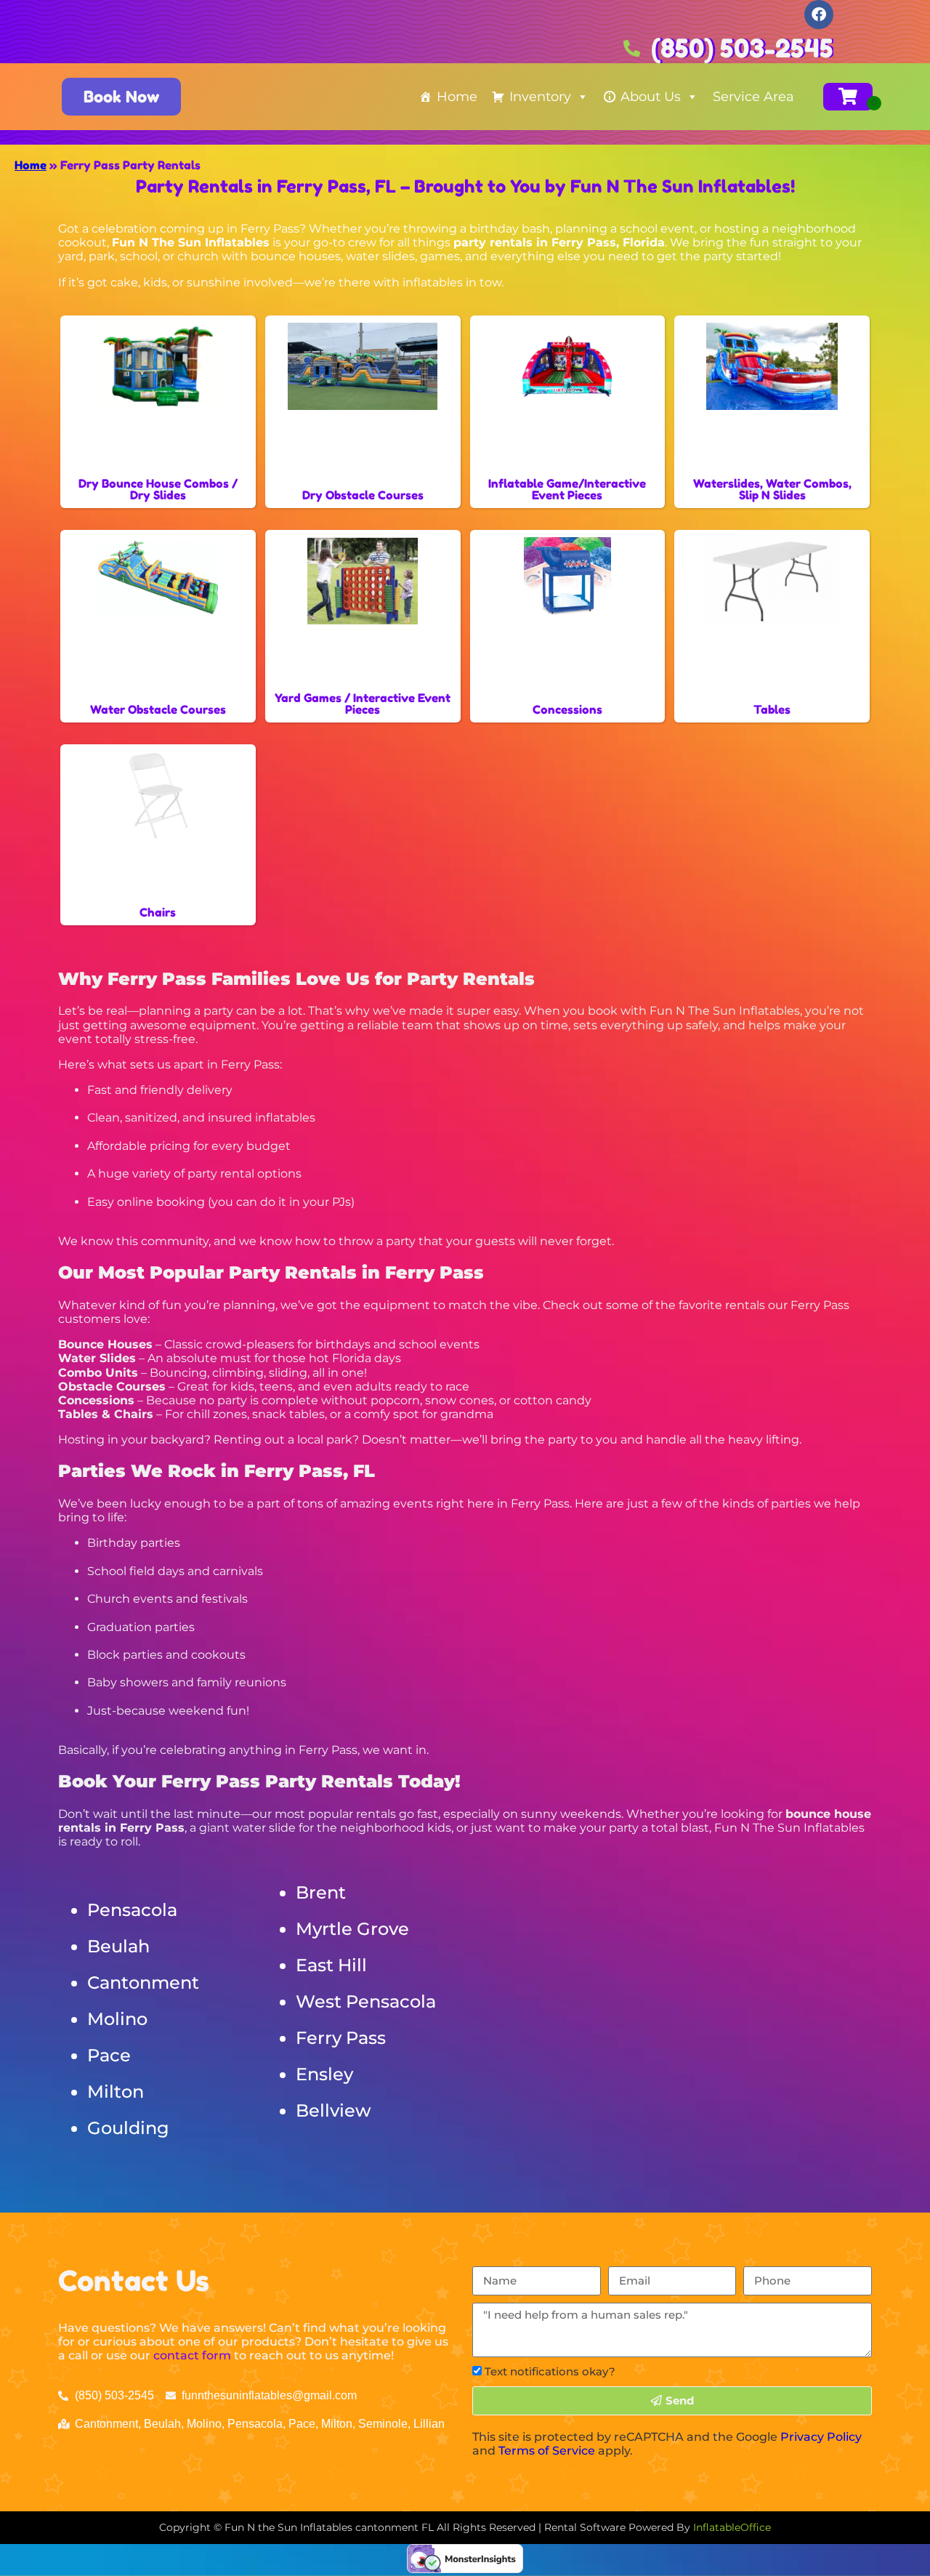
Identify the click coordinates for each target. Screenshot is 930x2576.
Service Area (753, 97)
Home (457, 97)
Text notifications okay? (550, 2371)
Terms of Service (547, 2451)
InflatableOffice (732, 2527)
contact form (192, 2355)
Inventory (540, 97)
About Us (651, 97)
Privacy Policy (821, 2437)
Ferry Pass (341, 2038)
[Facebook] (819, 15)
